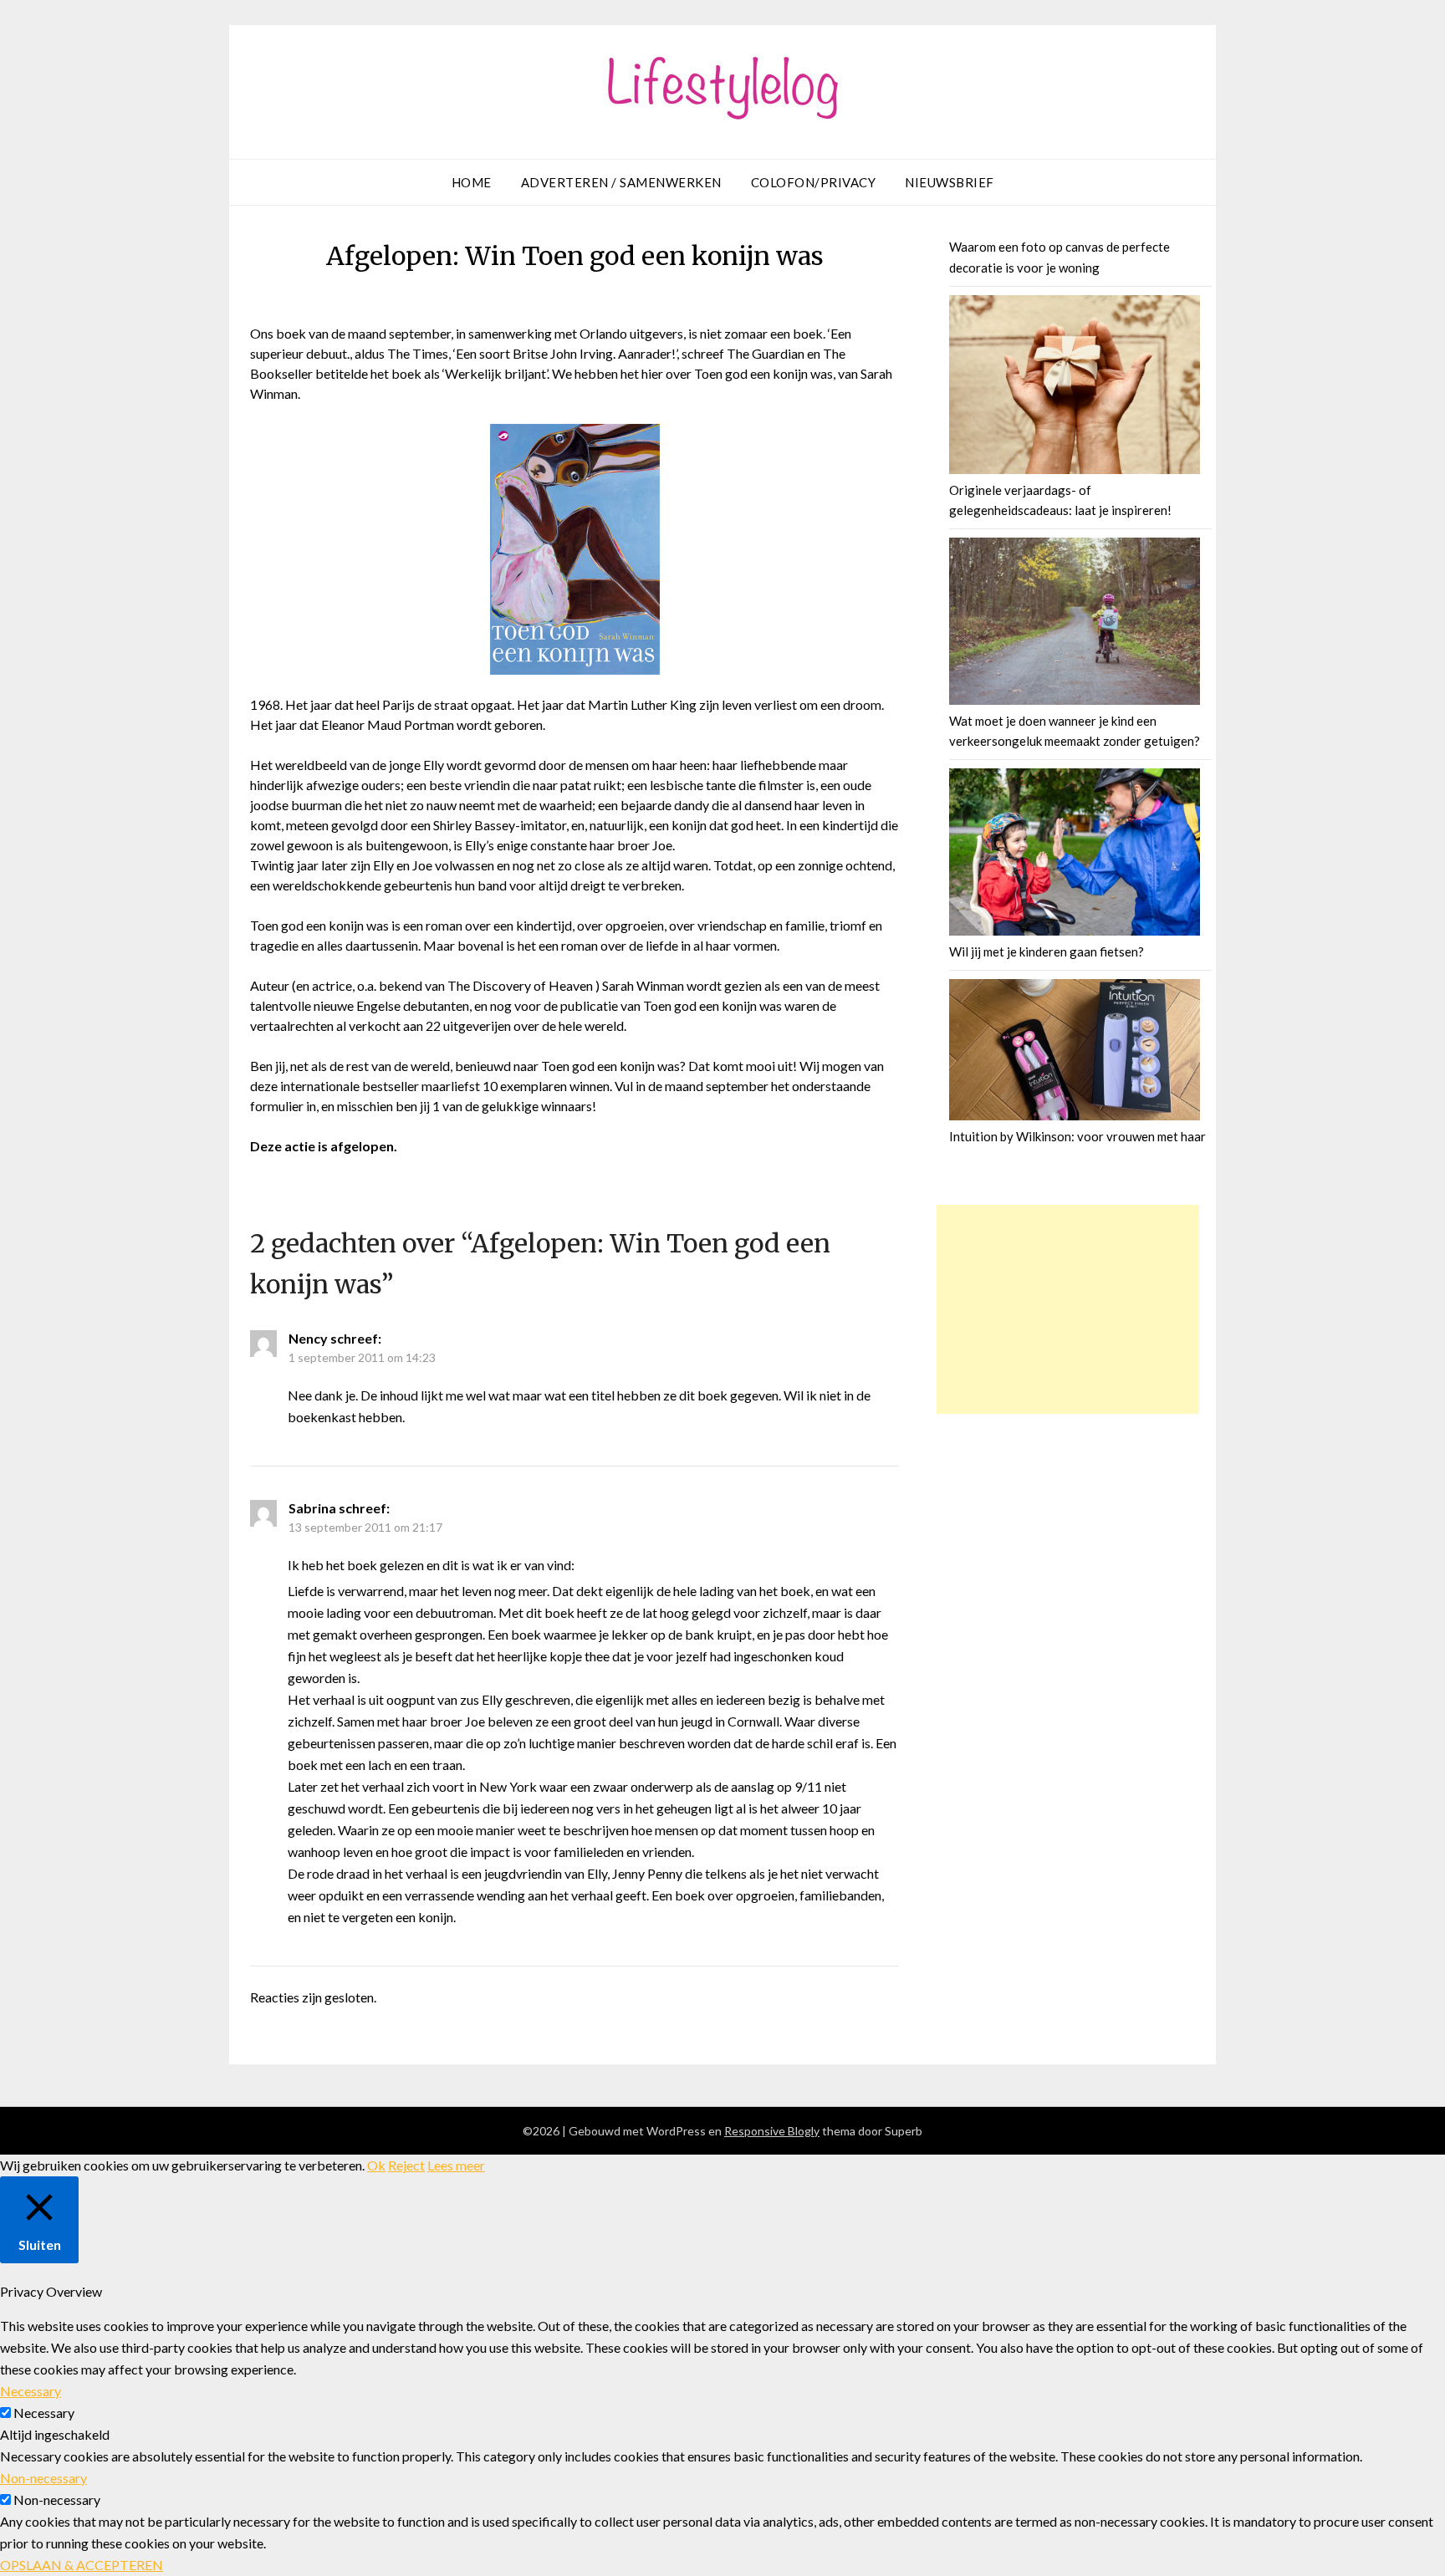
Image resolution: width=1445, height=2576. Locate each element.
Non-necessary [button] (43, 2478)
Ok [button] (376, 2165)
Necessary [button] (31, 2391)
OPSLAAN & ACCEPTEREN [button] (82, 2565)
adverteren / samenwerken (621, 182)
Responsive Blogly (772, 2131)
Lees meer (456, 2165)
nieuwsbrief (950, 182)
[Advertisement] (1068, 1309)
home (472, 182)
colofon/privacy (814, 182)
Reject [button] (406, 2165)
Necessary (44, 2413)
